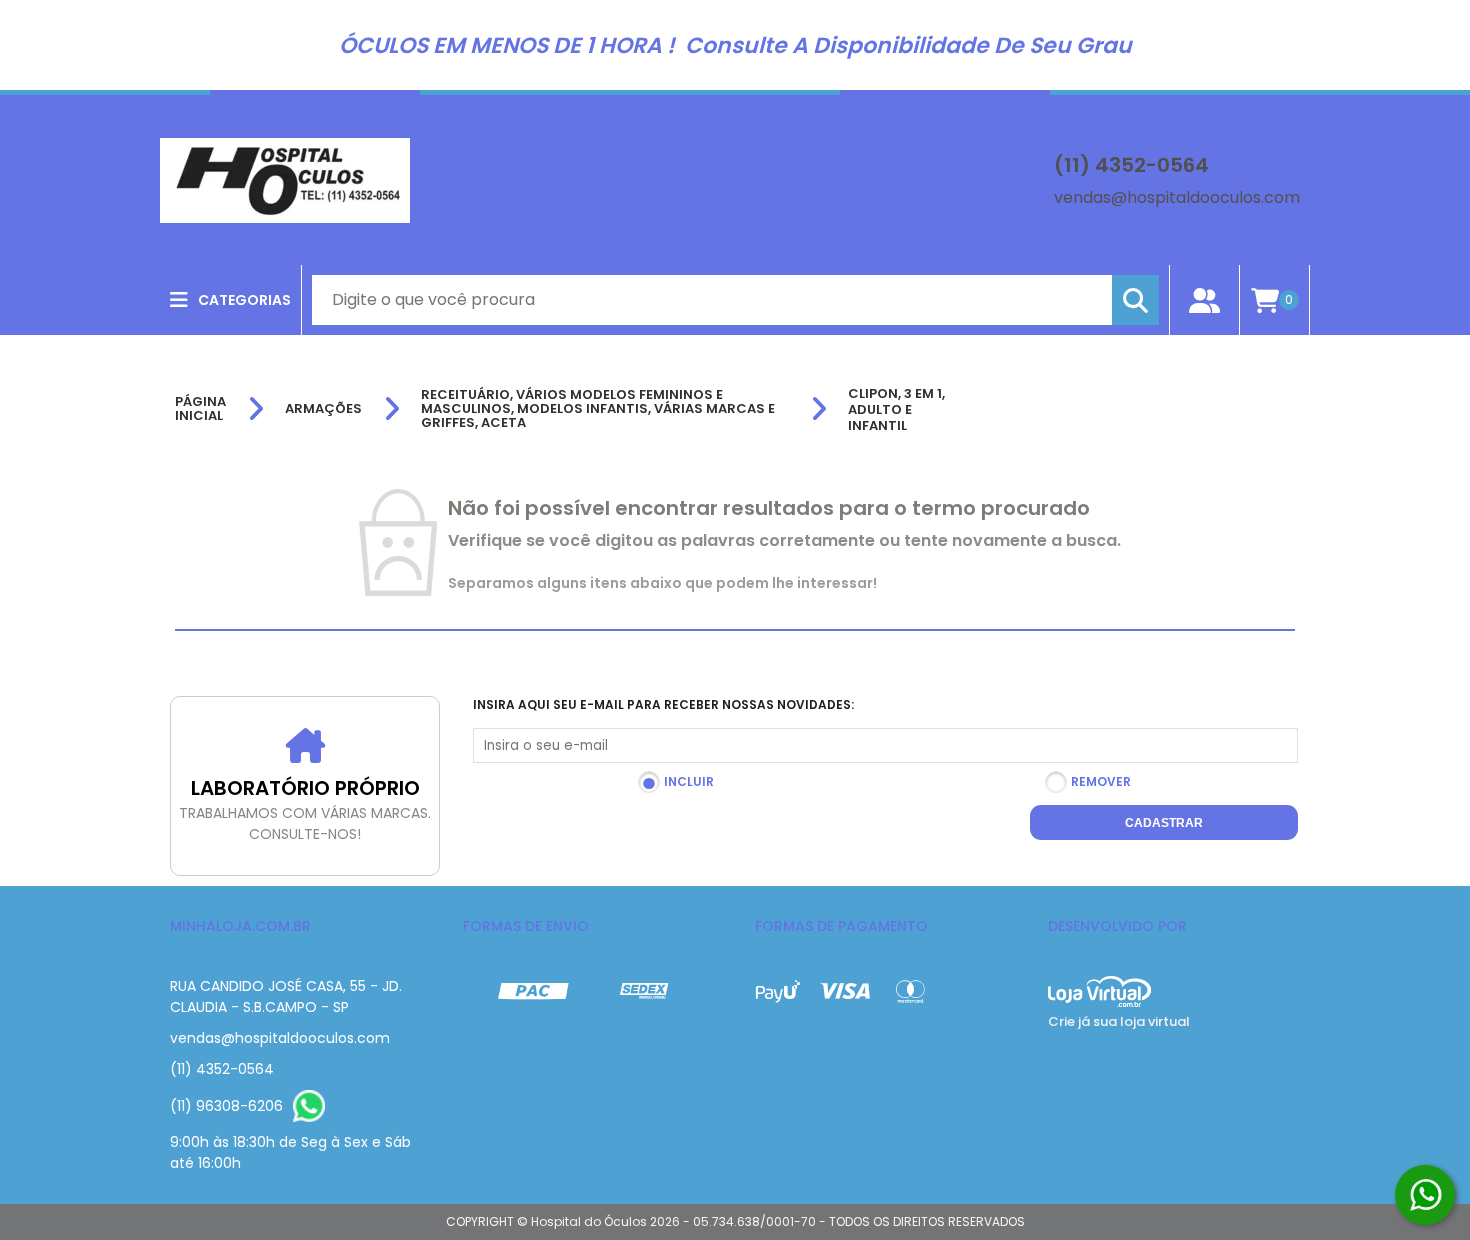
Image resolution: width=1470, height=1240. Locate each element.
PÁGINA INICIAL (200, 409)
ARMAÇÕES (323, 409)
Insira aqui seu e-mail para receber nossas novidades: (663, 704)
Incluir (689, 781)
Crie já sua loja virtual (1119, 1021)
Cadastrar (1164, 823)
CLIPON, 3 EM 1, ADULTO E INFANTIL (896, 409)
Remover (1101, 781)
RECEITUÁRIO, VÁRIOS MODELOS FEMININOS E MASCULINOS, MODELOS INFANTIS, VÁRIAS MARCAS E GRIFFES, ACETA (598, 409)
